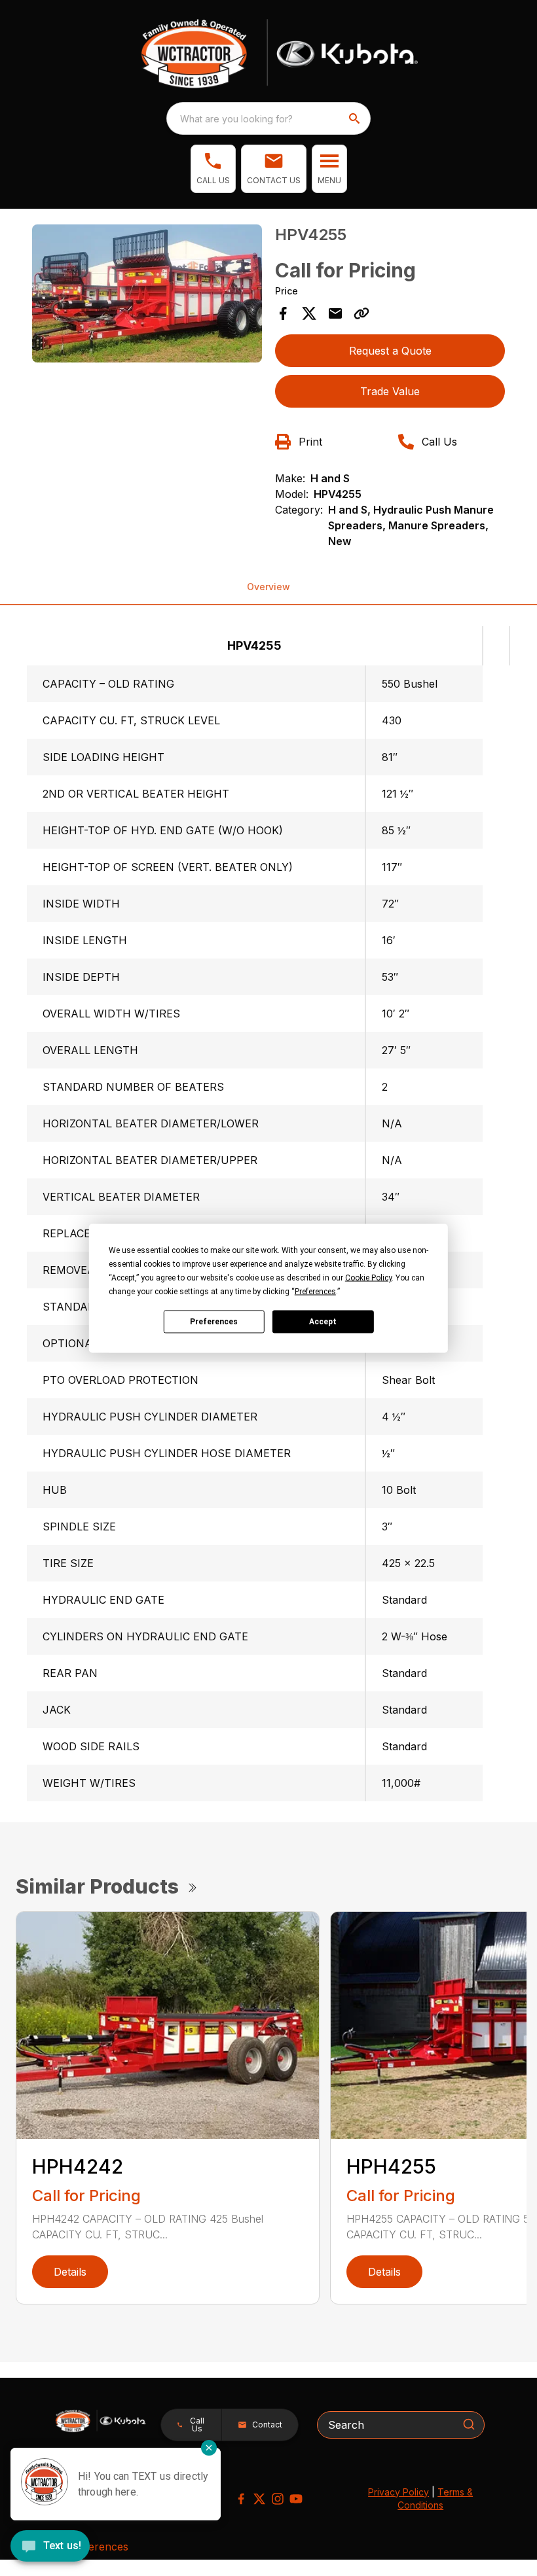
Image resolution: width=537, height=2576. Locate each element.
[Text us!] (50, 2547)
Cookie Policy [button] (368, 1277)
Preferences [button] (315, 1291)
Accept (323, 1322)
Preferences (214, 1322)
